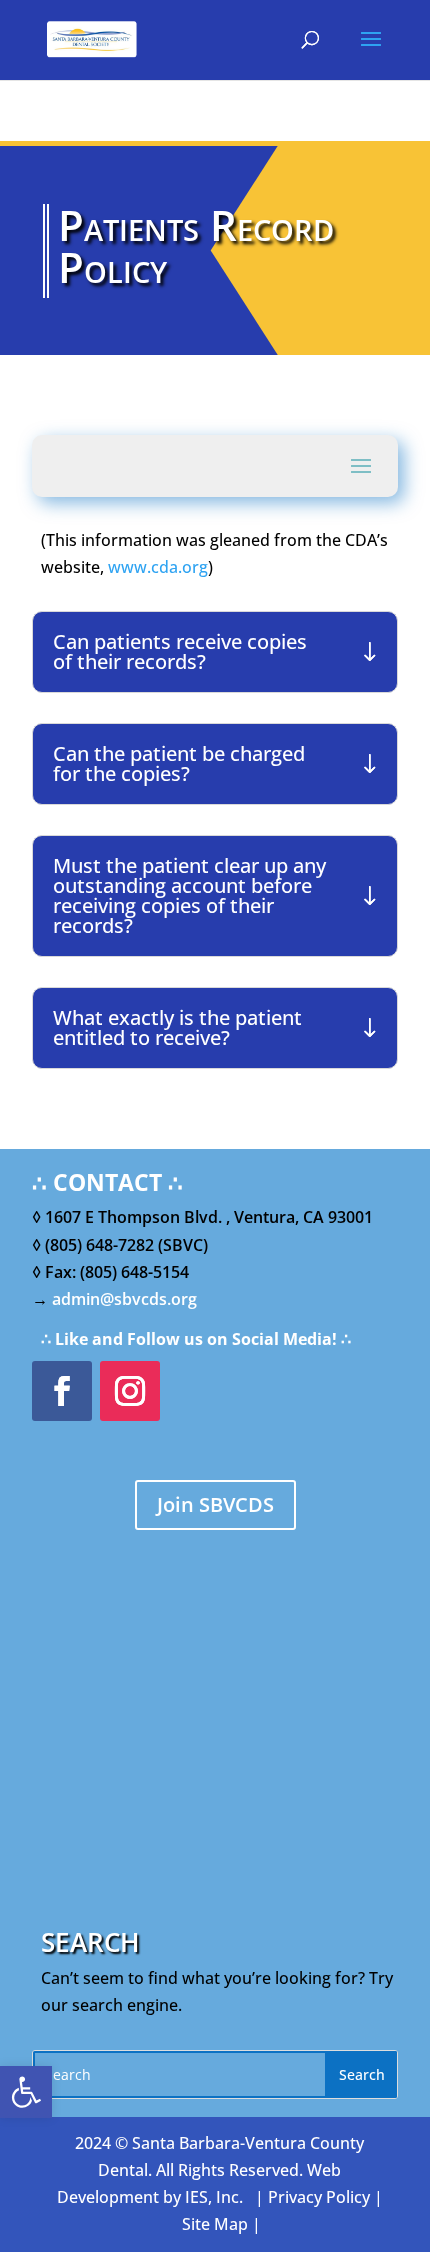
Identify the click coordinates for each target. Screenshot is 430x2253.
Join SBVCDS (215, 1504)
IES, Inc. (214, 2197)
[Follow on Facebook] (62, 1391)
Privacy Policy (319, 2197)
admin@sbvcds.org (124, 1299)
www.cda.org (158, 567)
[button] (26, 2092)
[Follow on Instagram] (130, 1391)
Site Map (215, 2224)
